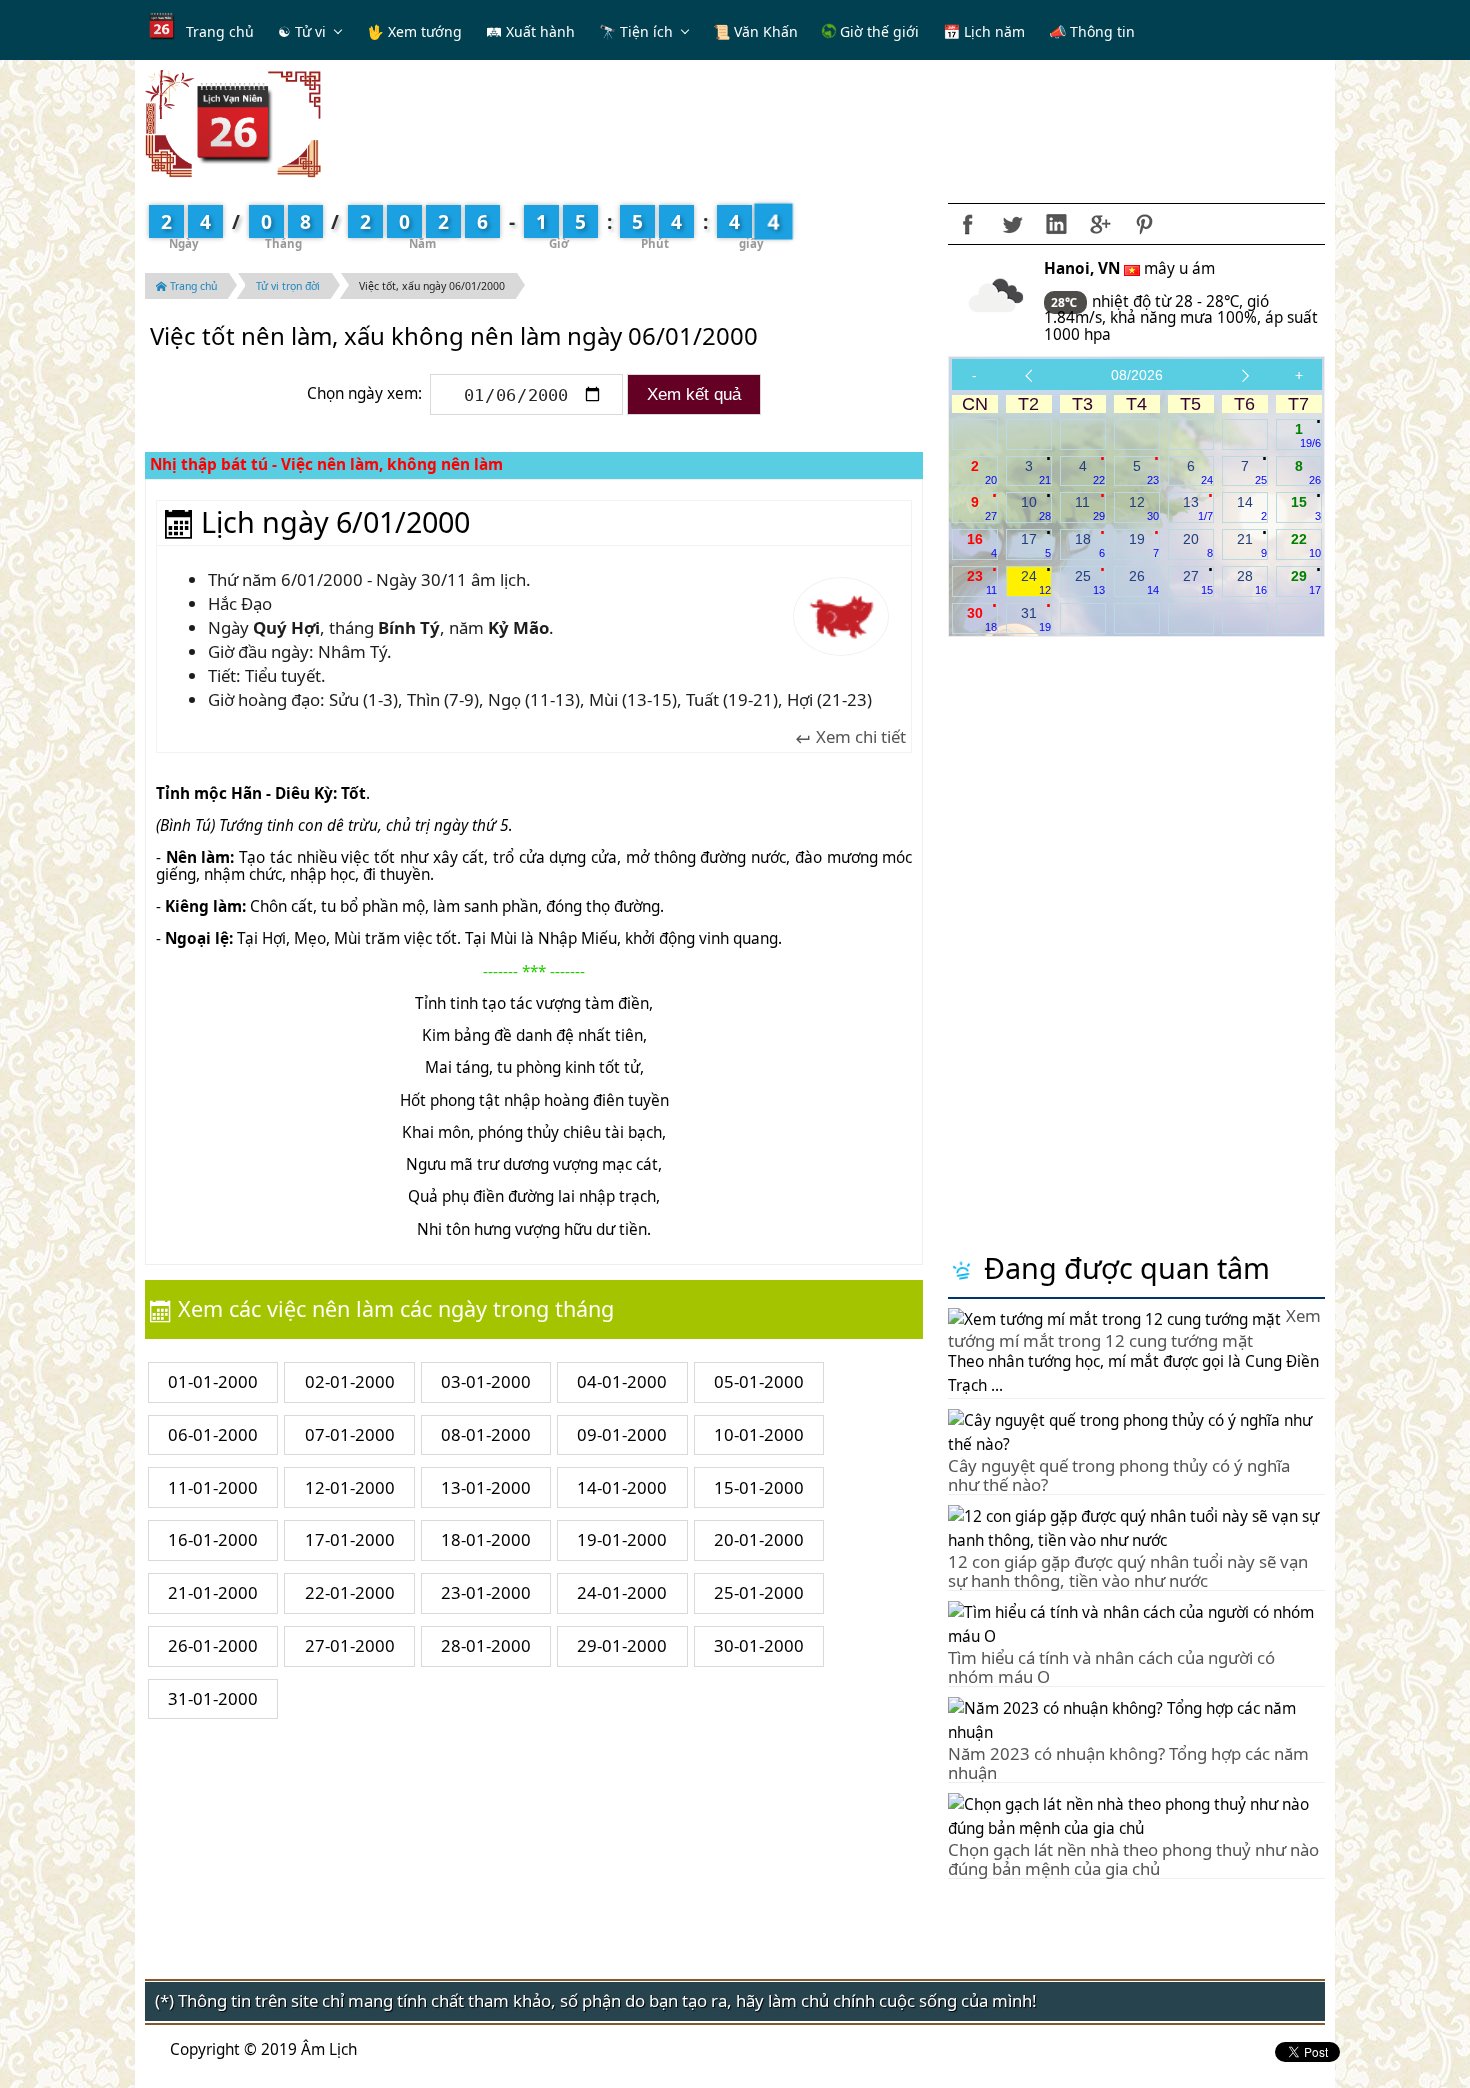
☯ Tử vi (302, 31)
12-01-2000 (350, 1487)
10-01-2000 (759, 1434)
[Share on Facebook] (968, 224)
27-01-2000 (350, 1645)
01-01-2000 (213, 1381)
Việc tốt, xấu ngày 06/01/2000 (432, 286)
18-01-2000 (486, 1539)
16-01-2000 (213, 1539)
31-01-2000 (213, 1698)
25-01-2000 (759, 1592)
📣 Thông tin (1092, 31)
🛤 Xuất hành (530, 31)
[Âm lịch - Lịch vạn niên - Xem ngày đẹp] (233, 122)
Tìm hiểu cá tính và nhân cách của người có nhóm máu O (1111, 1666)
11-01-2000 (213, 1487)
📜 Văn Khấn (755, 31)
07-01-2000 (350, 1434)
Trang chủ (220, 31)
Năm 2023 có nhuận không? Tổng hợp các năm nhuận (1128, 1762)
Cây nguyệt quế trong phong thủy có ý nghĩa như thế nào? (1119, 1474)
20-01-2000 (759, 1539)
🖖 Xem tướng (414, 31)
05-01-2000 (759, 1381)
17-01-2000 (350, 1539)
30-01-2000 (759, 1645)
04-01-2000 (622, 1381)
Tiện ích (646, 31)
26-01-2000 (213, 1645)
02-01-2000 (350, 1381)
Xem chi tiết (859, 737)
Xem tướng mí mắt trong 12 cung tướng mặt (1134, 1328)
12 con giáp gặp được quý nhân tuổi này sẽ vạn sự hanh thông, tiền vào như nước (1128, 1570)
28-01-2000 (486, 1645)
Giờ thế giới (877, 31)
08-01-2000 (486, 1434)
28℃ (1065, 302)
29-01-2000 (622, 1645)
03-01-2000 (486, 1381)
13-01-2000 (486, 1487)
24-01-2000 (622, 1592)
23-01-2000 (486, 1592)
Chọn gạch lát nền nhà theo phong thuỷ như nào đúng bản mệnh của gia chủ (1133, 1858)
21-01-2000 (213, 1592)
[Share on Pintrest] (1144, 224)
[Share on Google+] (1100, 224)
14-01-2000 (622, 1487)
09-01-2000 (622, 1434)
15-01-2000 (759, 1487)
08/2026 (1137, 375)
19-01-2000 (622, 1539)
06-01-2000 (213, 1434)
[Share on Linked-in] (1056, 224)
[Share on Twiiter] (1012, 224)
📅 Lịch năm (984, 31)
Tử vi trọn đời (288, 286)
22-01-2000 (350, 1592)
